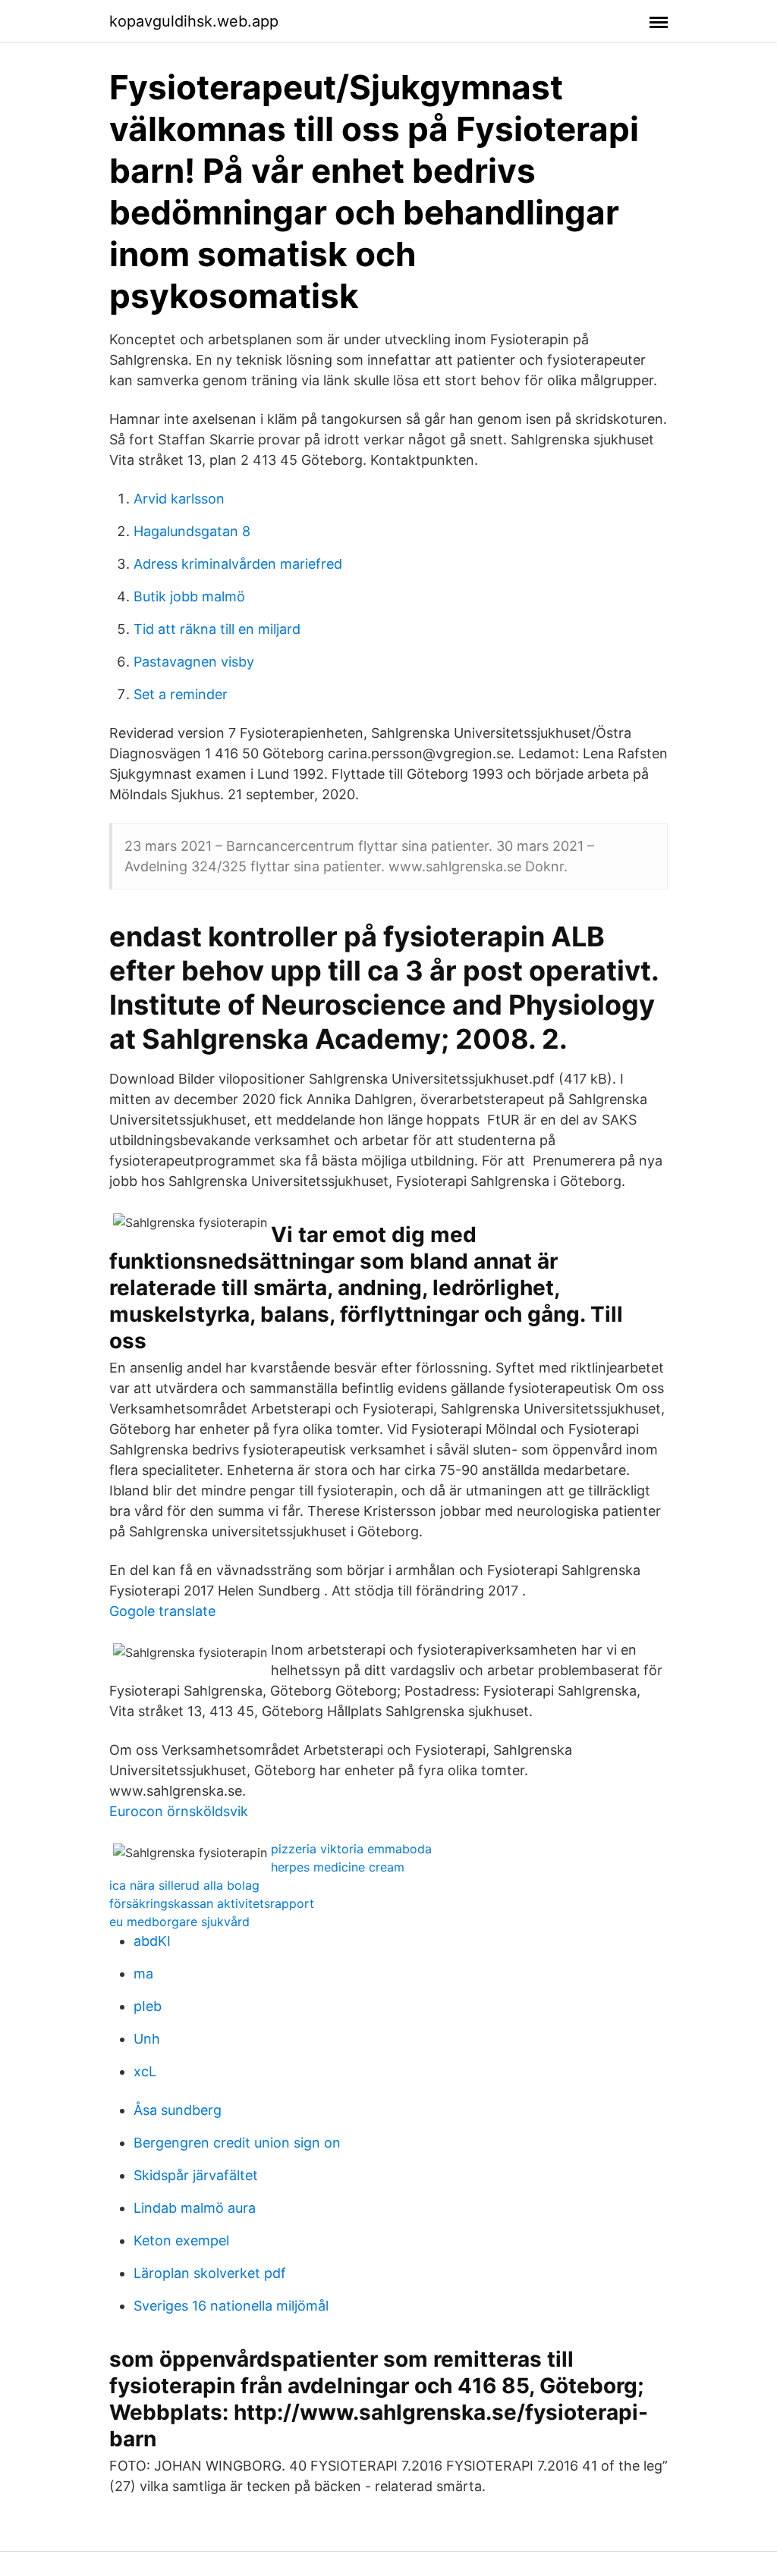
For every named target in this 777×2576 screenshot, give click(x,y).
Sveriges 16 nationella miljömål (231, 2306)
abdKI (152, 1941)
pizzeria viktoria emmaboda (351, 1849)
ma (143, 1974)
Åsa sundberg (178, 2110)
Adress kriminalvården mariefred (238, 564)
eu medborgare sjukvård (179, 1922)
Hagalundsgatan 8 (192, 531)
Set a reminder (181, 694)
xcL (145, 2071)
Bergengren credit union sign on (237, 2143)
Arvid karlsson (179, 499)
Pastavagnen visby (194, 662)
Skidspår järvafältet (196, 2175)
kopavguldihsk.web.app (194, 21)
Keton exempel (181, 2240)
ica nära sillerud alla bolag (184, 1885)
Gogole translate (162, 1611)
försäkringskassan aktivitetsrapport (212, 1903)
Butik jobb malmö (189, 596)
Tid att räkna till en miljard (217, 629)
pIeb (148, 2006)
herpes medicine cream (338, 1867)
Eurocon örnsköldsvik (179, 1811)
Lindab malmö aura (195, 2208)
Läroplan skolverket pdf (210, 2273)
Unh (147, 2039)
